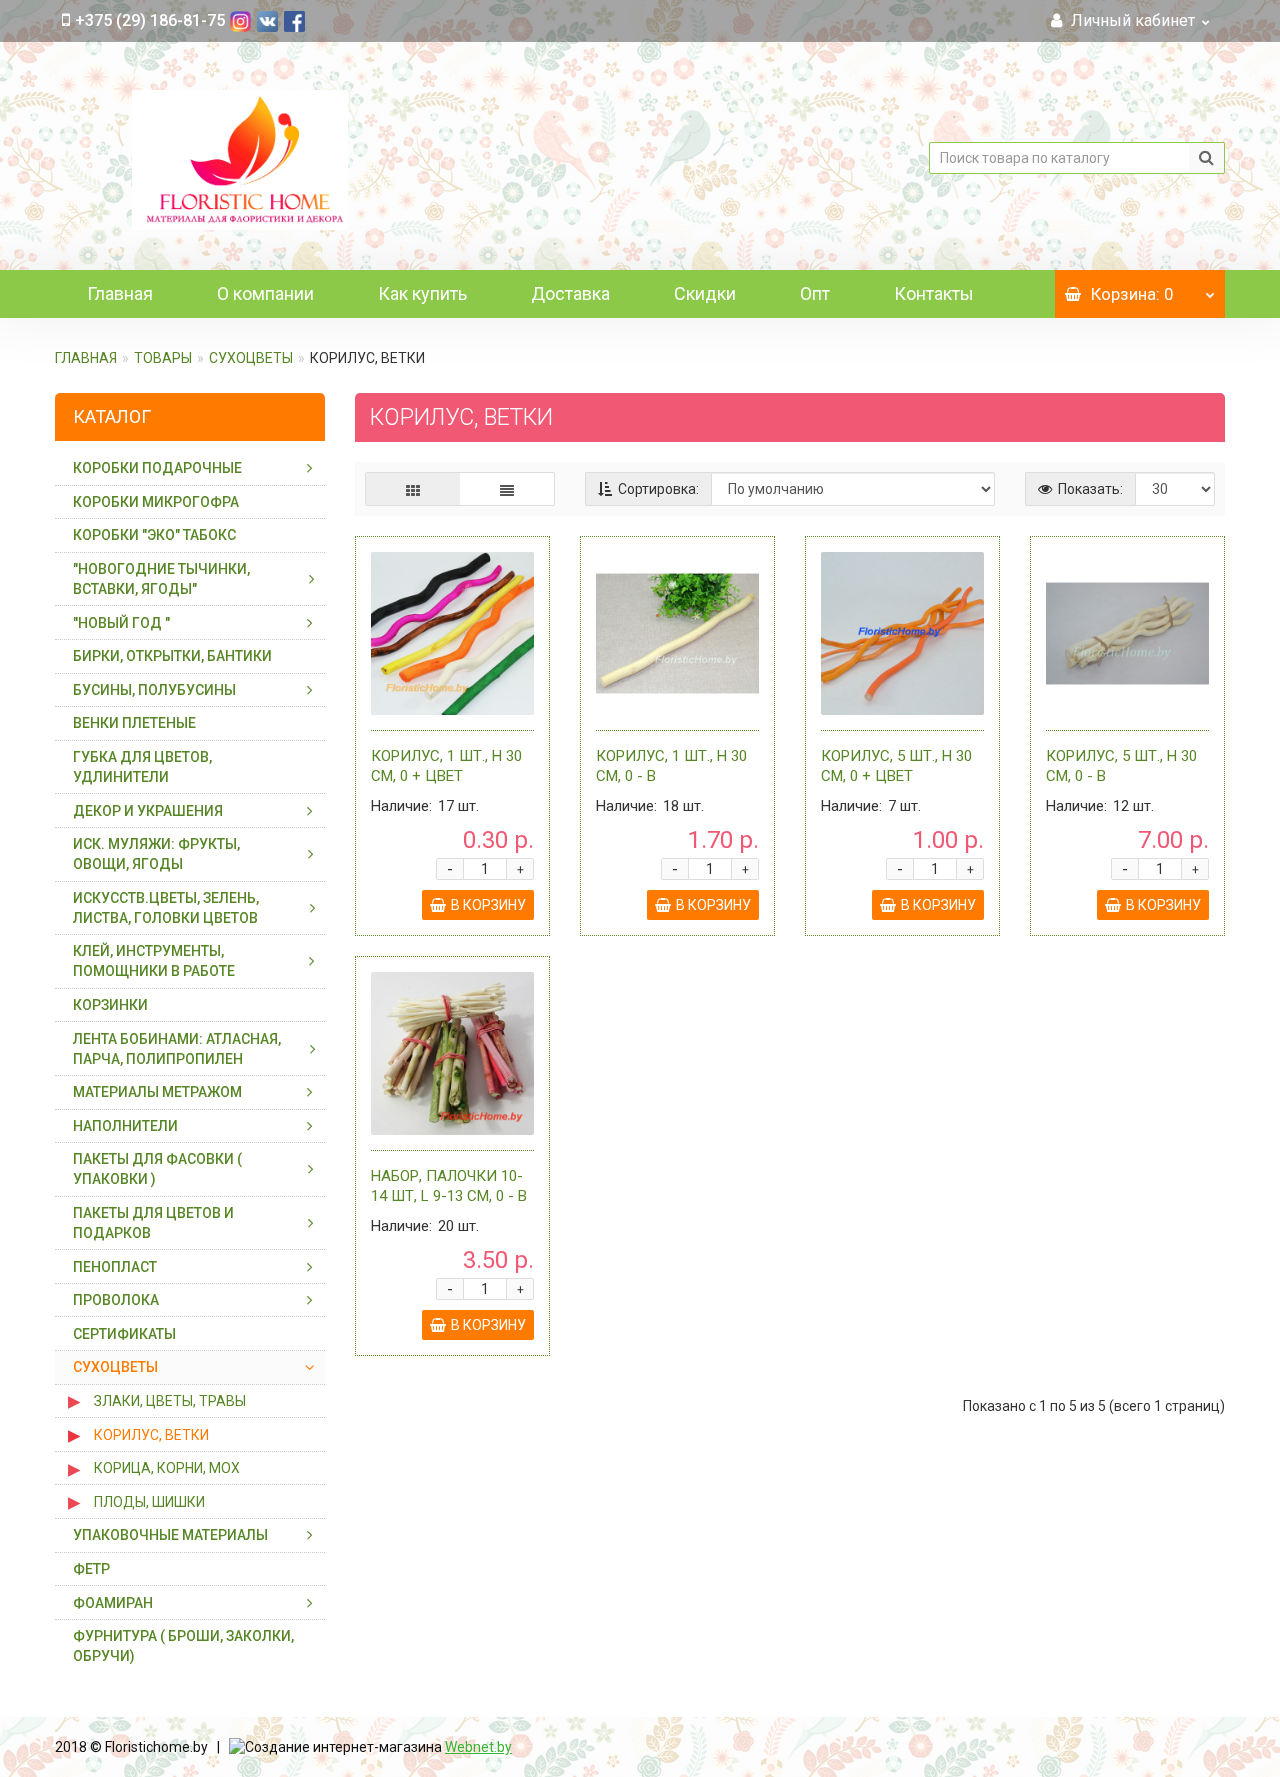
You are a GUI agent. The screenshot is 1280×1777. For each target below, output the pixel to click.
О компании (265, 293)
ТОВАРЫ (163, 358)
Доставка (570, 293)
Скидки (705, 293)
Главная (120, 293)
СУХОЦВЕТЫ (251, 358)
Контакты (934, 293)
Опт (815, 293)
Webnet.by (478, 1747)
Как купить (422, 293)
